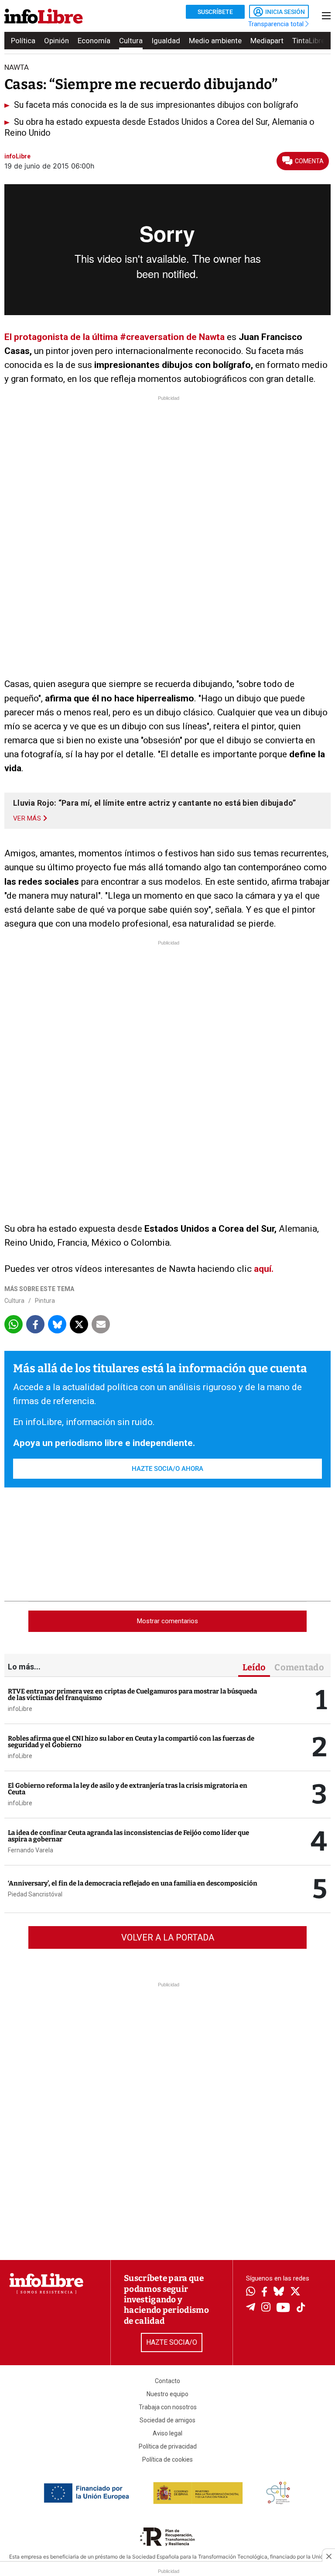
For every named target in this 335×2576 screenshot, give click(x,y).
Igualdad (166, 41)
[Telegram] (251, 2308)
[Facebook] (264, 2293)
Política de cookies (167, 2459)
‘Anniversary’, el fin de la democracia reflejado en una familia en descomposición (133, 1883)
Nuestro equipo (167, 2394)
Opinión (56, 41)
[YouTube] (283, 2308)
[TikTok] (301, 2308)
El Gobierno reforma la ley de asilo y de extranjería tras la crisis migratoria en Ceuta (128, 1789)
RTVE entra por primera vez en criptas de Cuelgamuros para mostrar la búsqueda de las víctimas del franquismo (132, 1695)
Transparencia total (277, 24)
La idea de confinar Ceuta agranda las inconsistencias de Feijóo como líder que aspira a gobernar (128, 1836)
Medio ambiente (215, 41)
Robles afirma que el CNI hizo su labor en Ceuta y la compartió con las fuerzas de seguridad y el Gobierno (131, 1742)
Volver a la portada (168, 1937)
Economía (94, 41)
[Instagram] (266, 2308)
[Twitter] (295, 2292)
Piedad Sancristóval (35, 1894)
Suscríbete (215, 12)
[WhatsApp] (251, 2292)
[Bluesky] (279, 2292)
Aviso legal (167, 2433)
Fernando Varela (31, 1850)
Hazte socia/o (172, 2342)
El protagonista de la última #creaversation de (101, 337)
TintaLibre (309, 41)
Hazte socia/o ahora (167, 1469)
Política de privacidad (168, 2446)
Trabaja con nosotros (168, 2407)
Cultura (131, 41)
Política (23, 41)
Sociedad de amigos (167, 2420)
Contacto (167, 2381)
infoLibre (20, 1709)
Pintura (45, 1301)
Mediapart (267, 41)
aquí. (264, 1269)
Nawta (211, 337)
